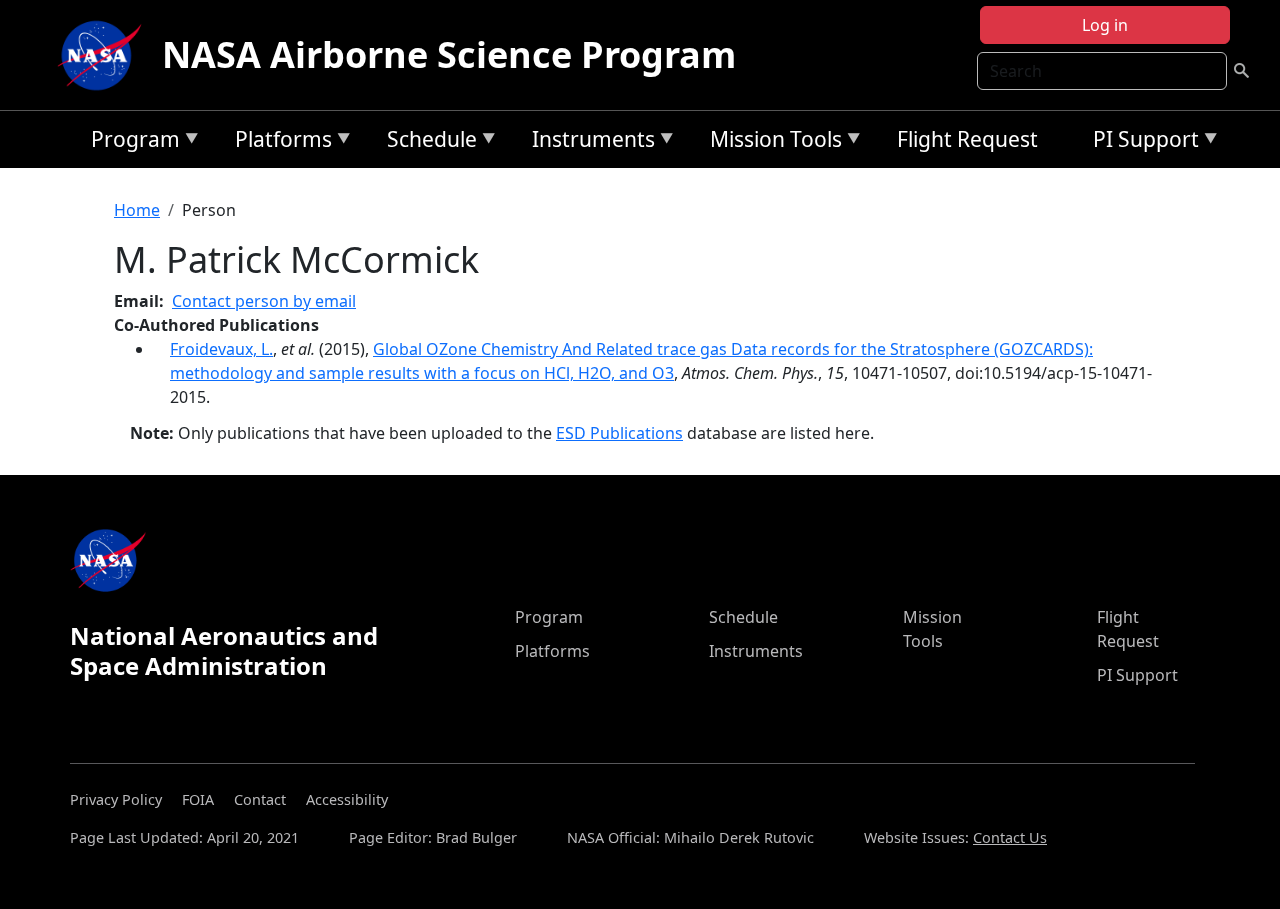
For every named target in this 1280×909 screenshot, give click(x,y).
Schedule (427, 142)
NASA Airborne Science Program (449, 54)
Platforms (278, 142)
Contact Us (1010, 837)
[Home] (104, 55)
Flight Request (967, 139)
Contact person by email (264, 301)
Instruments (588, 142)
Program (130, 142)
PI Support (1141, 142)
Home (137, 210)
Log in (1105, 25)
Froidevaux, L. (221, 349)
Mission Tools (771, 142)
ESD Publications (619, 433)
